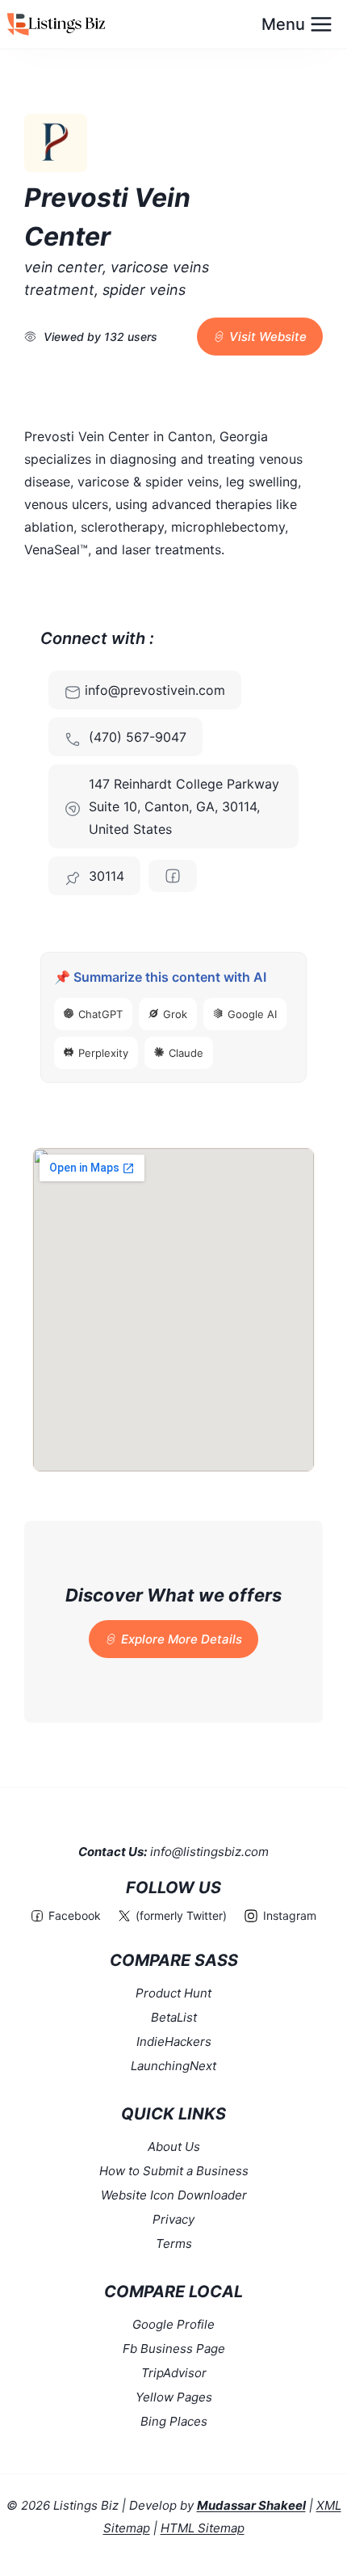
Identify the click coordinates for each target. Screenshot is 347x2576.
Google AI (252, 1014)
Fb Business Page (174, 2349)
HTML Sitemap (203, 2528)
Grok (175, 1014)
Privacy (173, 2219)
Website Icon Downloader (174, 2195)
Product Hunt (173, 1993)
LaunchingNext (173, 2066)
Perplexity (103, 1053)
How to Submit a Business (174, 2171)
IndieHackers (174, 2041)
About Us (174, 2147)
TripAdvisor (174, 2373)
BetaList (174, 2017)
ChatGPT (100, 1014)
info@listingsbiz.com (209, 1852)
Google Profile (173, 2324)
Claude (186, 1053)
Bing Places (174, 2421)
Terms (174, 2243)
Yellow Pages (174, 2397)
